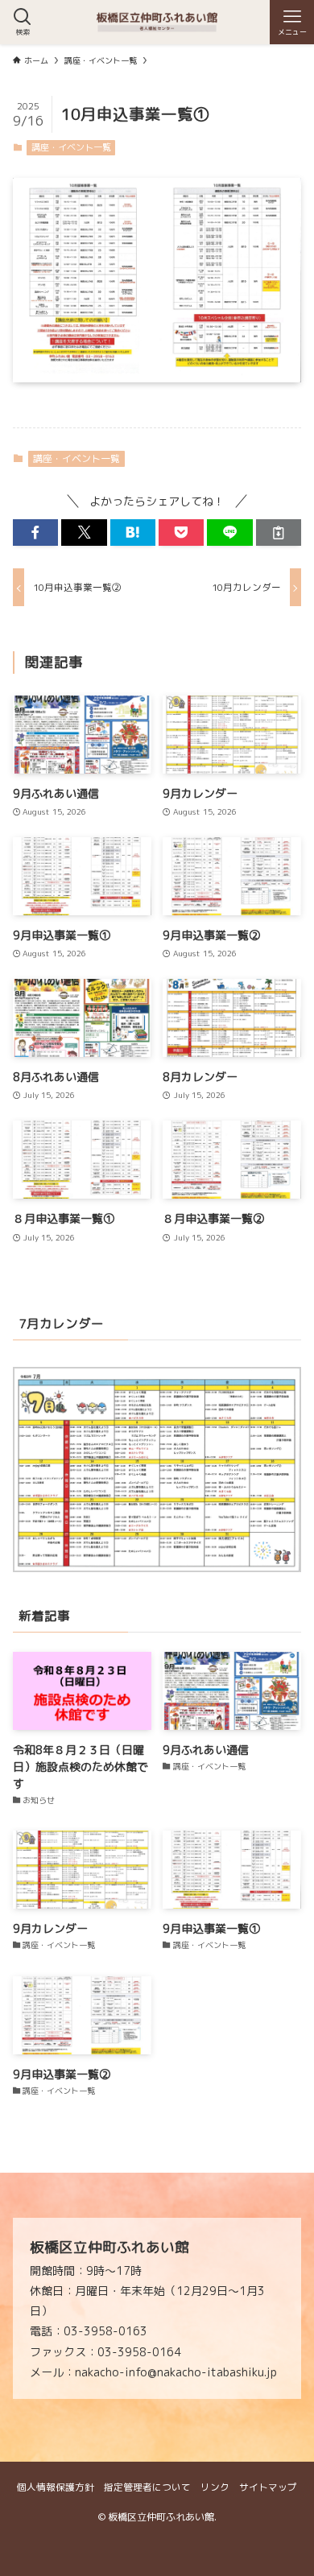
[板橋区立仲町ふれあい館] (157, 22)
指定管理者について (147, 2487)
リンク (215, 2487)
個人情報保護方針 (56, 2487)
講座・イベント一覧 (71, 147)
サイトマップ (268, 2487)
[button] (35, 533)
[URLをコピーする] (279, 533)
